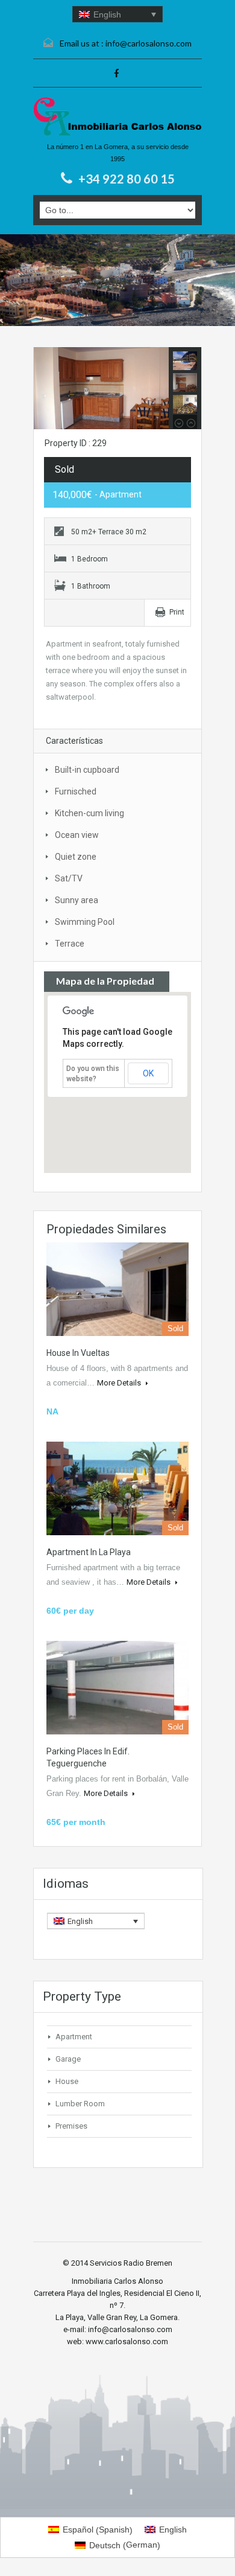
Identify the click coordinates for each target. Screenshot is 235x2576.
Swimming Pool (85, 922)
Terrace (70, 944)
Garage (68, 2059)
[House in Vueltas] (117, 1289)
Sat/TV (69, 878)
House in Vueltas (78, 1353)
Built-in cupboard (87, 770)
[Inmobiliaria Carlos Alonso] (117, 117)
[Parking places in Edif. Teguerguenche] (117, 1688)
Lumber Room (80, 2104)
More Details (120, 1383)
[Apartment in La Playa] (117, 1488)
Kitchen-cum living (89, 813)
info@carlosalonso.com (149, 43)
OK (148, 1073)
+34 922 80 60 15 (127, 179)
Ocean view (77, 835)
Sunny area (77, 900)
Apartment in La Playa (89, 1552)
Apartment (74, 2037)
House (67, 2081)
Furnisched (76, 791)
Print (177, 612)
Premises (71, 2126)
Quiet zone (76, 857)
